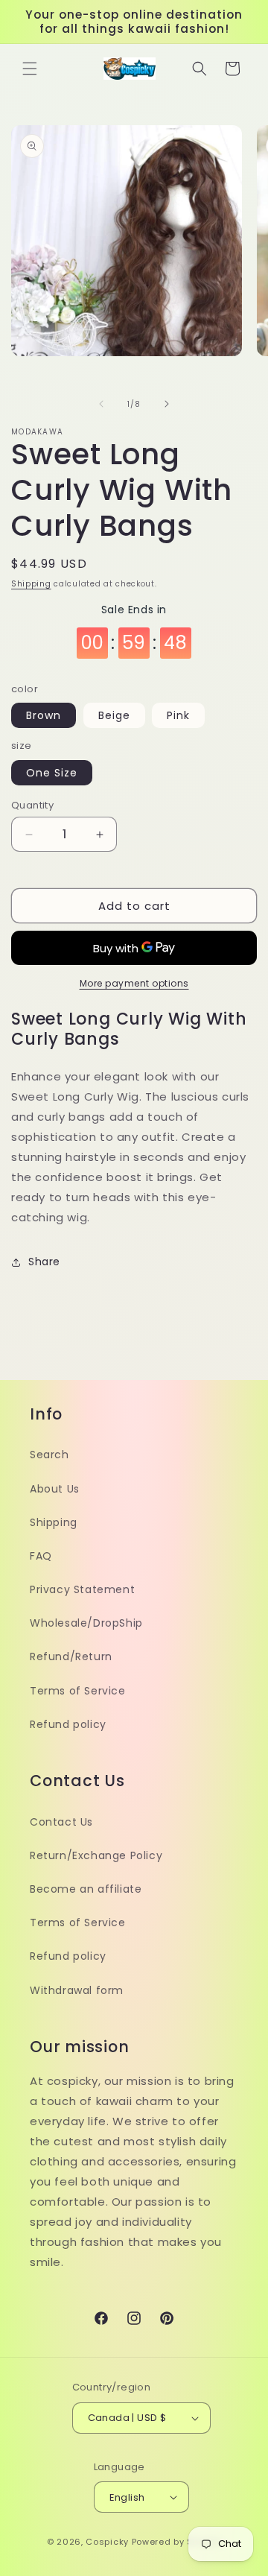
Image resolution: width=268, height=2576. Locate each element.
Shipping (31, 584)
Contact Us (61, 1822)
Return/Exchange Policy (96, 1855)
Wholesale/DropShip (86, 1623)
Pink (178, 715)
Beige (114, 715)
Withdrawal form (77, 1990)
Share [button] (44, 1262)
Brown (44, 715)
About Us (55, 1489)
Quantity (32, 805)
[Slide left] (101, 404)
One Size (52, 773)
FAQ (41, 1556)
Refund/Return (71, 1656)
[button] (30, 69)
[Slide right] (167, 404)
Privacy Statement (82, 1589)
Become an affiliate (86, 1889)
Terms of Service (78, 1691)
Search (50, 1455)
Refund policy (68, 1724)
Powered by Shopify (177, 2542)
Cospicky (107, 2542)
